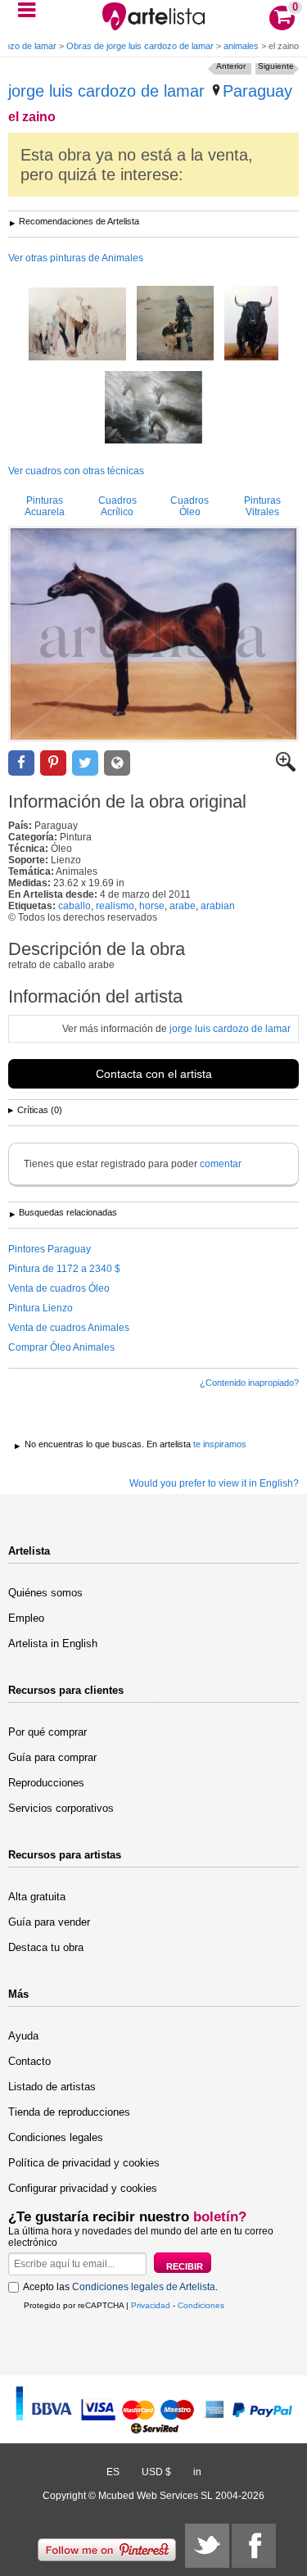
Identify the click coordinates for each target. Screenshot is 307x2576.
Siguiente (276, 66)
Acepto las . (120, 2287)
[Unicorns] (153, 409)
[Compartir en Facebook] (21, 763)
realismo (115, 906)
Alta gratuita (37, 1897)
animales (241, 46)
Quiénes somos (45, 1593)
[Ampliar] (286, 768)
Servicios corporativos (61, 1808)
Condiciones (201, 2305)
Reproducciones (46, 1783)
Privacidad (151, 2305)
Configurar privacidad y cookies (83, 2188)
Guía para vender (49, 1922)
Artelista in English (53, 1643)
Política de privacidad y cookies (84, 2163)
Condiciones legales (56, 2137)
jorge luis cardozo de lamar (106, 91)
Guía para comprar (52, 1757)
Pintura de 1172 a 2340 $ (64, 1269)
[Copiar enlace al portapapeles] (117, 763)
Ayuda (23, 2036)
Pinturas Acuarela (45, 506)
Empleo (26, 1618)
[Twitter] (207, 2546)
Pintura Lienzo (41, 1308)
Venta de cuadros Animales (69, 1328)
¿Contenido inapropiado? (249, 1383)
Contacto (29, 2061)
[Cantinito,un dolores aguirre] (251, 324)
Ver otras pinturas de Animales (76, 258)
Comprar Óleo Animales (61, 1347)
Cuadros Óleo (190, 506)
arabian (218, 906)
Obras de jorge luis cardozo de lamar (140, 46)
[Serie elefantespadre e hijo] (77, 325)
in (197, 2472)
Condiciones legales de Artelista (144, 2287)
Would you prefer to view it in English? (214, 1483)
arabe (183, 906)
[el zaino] (153, 634)
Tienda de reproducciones (69, 2112)
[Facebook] (254, 2546)
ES (113, 2472)
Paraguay (257, 91)
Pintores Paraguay (50, 1249)
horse (152, 906)
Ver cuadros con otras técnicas (76, 471)
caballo (74, 906)
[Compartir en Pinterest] (53, 763)
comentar (221, 1164)
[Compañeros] (175, 324)
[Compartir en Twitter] (85, 763)
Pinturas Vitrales (262, 506)
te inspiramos (220, 1444)
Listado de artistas (52, 2087)
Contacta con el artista (154, 1074)
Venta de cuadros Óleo (59, 1288)
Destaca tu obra (46, 1947)
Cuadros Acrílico (117, 506)
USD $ (156, 2472)
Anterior (231, 66)
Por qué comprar (47, 1732)
